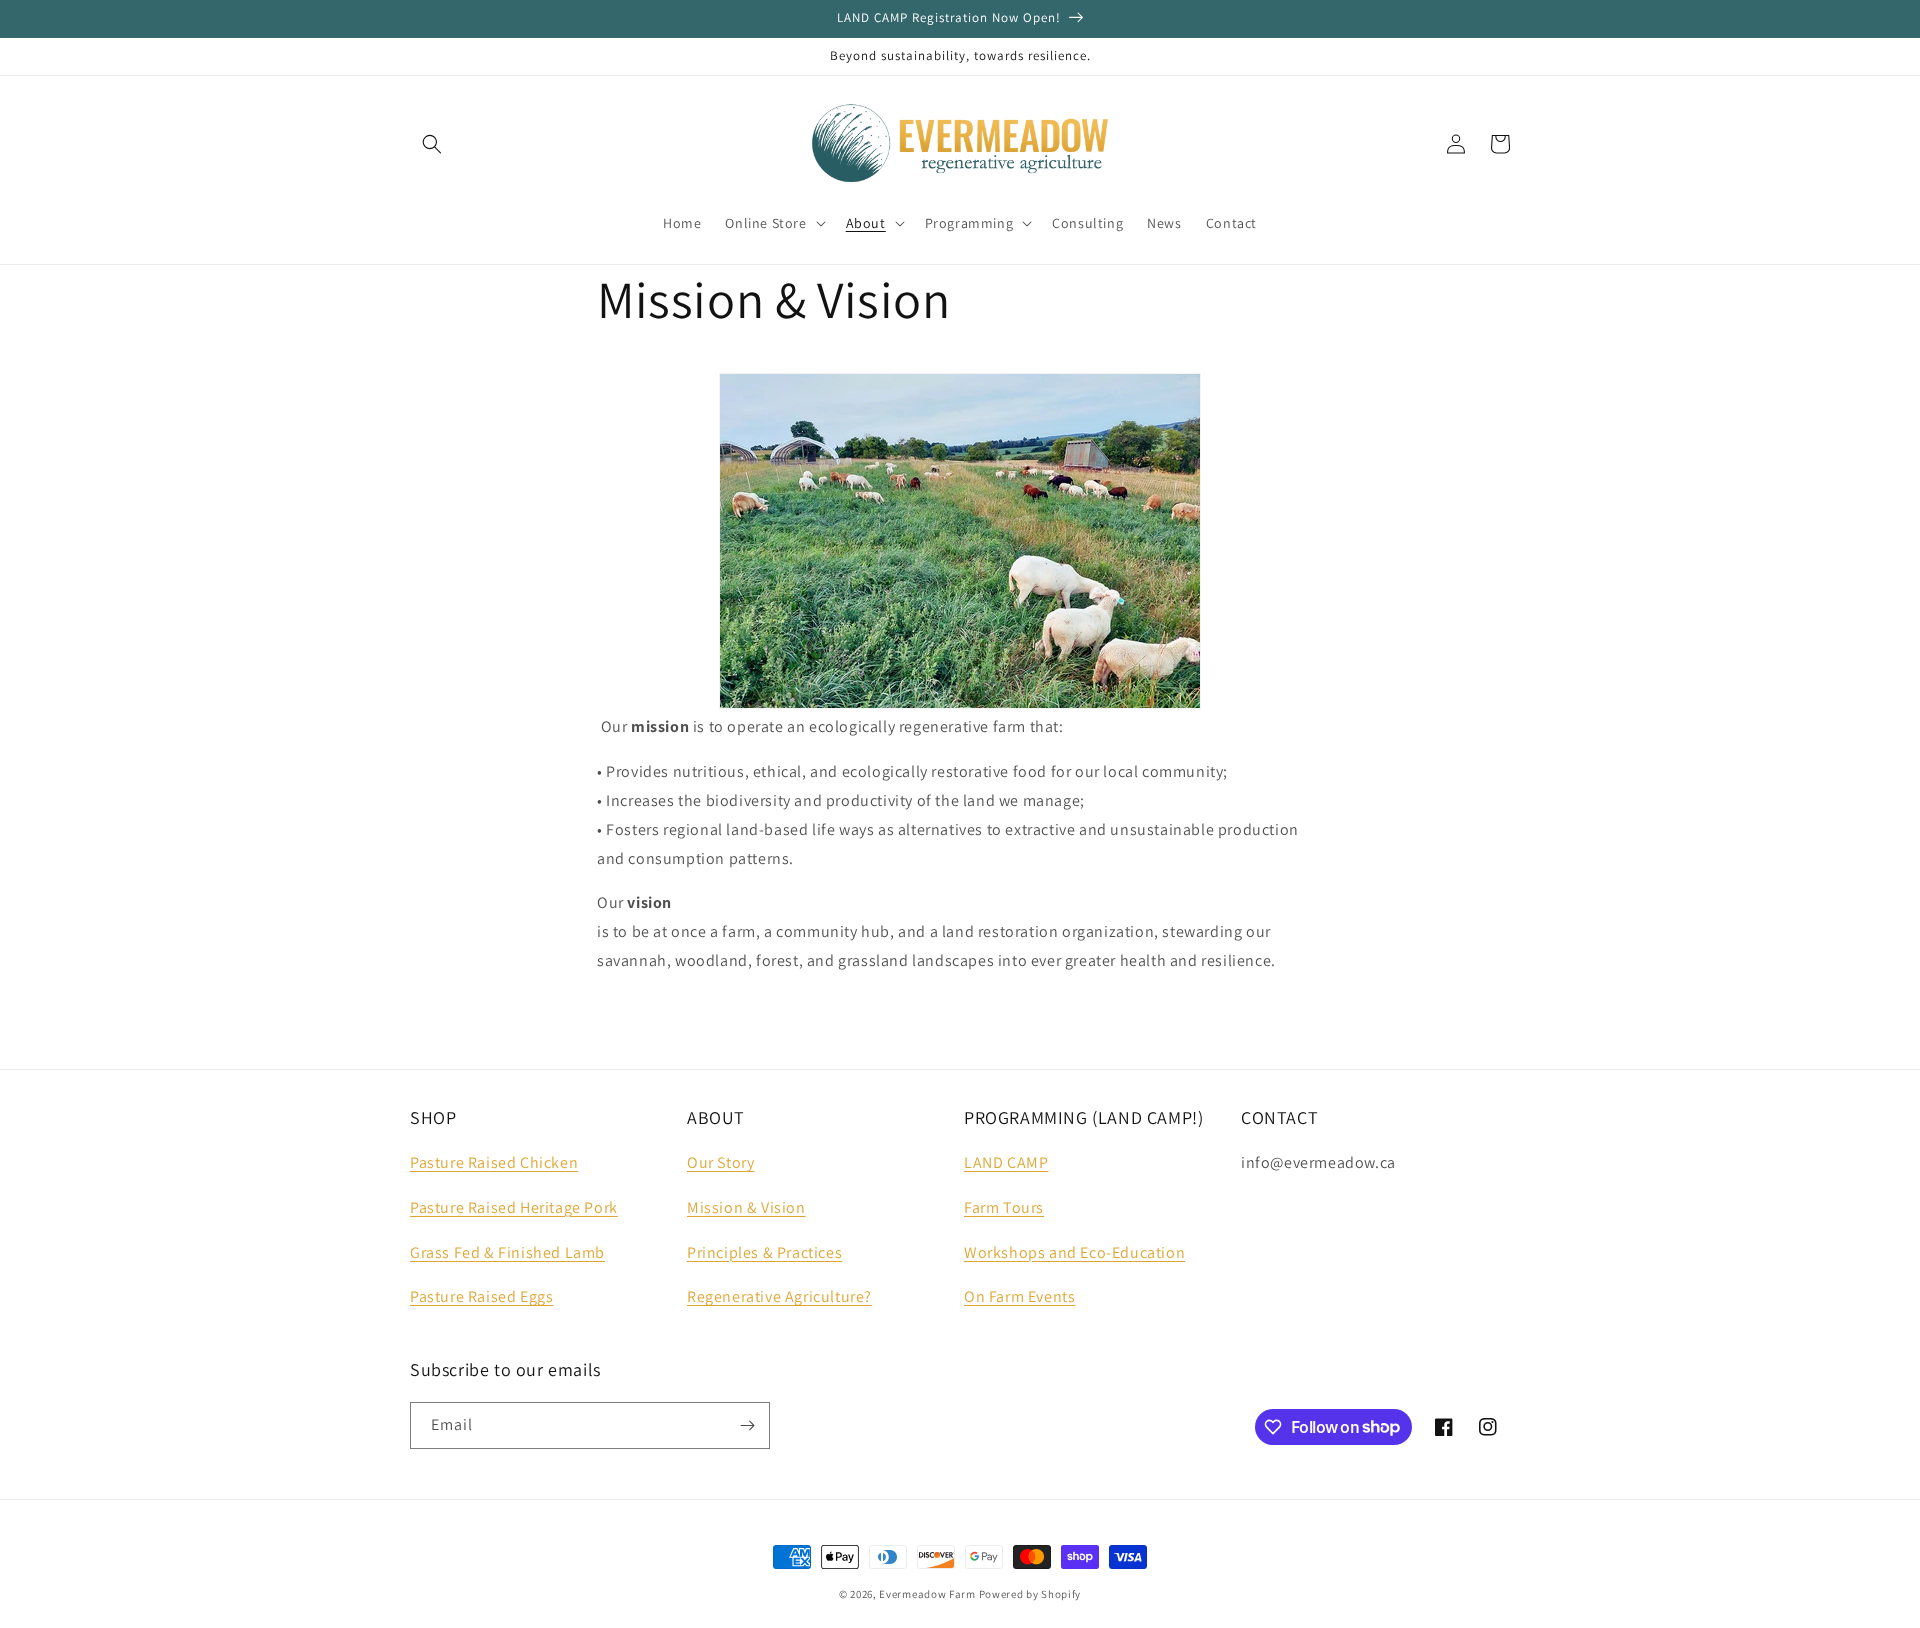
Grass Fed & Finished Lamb (507, 1252)
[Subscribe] (747, 1425)
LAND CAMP (1006, 1162)
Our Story (720, 1162)
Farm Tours (1004, 1207)
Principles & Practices (764, 1252)
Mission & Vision (746, 1207)
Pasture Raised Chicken (494, 1162)
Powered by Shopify (1030, 1594)
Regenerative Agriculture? (779, 1296)
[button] (432, 144)
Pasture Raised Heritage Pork (514, 1207)
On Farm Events (1019, 1296)
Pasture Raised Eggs (481, 1296)
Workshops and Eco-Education (1074, 1252)
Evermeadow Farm (927, 1594)
